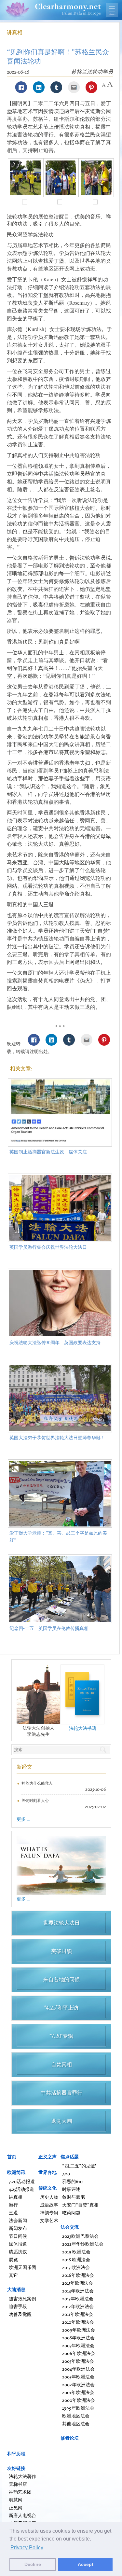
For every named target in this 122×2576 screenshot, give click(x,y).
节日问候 (18, 2236)
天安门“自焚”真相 (80, 2205)
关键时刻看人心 (35, 1800)
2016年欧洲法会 (78, 2275)
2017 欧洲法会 (76, 2267)
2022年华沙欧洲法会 (83, 2244)
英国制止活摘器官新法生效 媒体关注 (48, 1152)
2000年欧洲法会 (79, 2400)
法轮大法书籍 (83, 1728)
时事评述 (71, 2189)
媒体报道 (18, 2244)
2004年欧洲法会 (78, 2369)
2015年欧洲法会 (78, 2283)
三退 (13, 2213)
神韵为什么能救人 (37, 1783)
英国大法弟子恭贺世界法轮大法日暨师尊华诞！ (57, 1437)
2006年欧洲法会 (79, 2353)
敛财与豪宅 (74, 2197)
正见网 (16, 2507)
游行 (13, 2205)
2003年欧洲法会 (78, 2377)
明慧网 (16, 2500)
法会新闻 (18, 2220)
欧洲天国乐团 (22, 2267)
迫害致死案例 (22, 2298)
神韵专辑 (49, 2213)
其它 (13, 2275)
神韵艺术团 (20, 2492)
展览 (13, 2259)
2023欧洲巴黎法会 (80, 2236)
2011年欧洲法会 (78, 2314)
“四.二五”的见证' (79, 2166)
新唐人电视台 (22, 2515)
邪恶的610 (72, 2181)
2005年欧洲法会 (78, 2361)
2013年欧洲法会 (78, 2298)
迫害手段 (18, 2306)
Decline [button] (33, 2564)
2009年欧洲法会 (79, 2330)
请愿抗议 (18, 2252)
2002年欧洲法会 (78, 2384)
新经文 (24, 1767)
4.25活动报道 (21, 2189)
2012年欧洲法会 (78, 2306)
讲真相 (15, 32)
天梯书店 (18, 2484)
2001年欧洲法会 (78, 2392)
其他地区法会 (76, 2423)
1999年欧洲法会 (78, 2408)
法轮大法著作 (22, 2476)
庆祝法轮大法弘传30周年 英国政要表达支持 (55, 1342)
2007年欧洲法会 (78, 2345)
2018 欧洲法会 (76, 2259)
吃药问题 (71, 2213)
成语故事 (49, 2205)
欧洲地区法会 (76, 2416)
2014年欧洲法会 (78, 2291)
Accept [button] (86, 2564)
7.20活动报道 (22, 2181)
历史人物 (49, 2197)
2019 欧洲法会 (76, 2252)
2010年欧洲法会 (78, 2322)
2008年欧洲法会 (78, 2338)
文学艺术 (49, 2220)
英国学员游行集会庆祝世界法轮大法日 (48, 1247)
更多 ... (23, 1819)
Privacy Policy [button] (27, 2548)
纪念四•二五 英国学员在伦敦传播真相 (49, 1628)
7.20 (66, 2173)
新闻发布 (18, 2228)
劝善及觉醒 (20, 2314)
